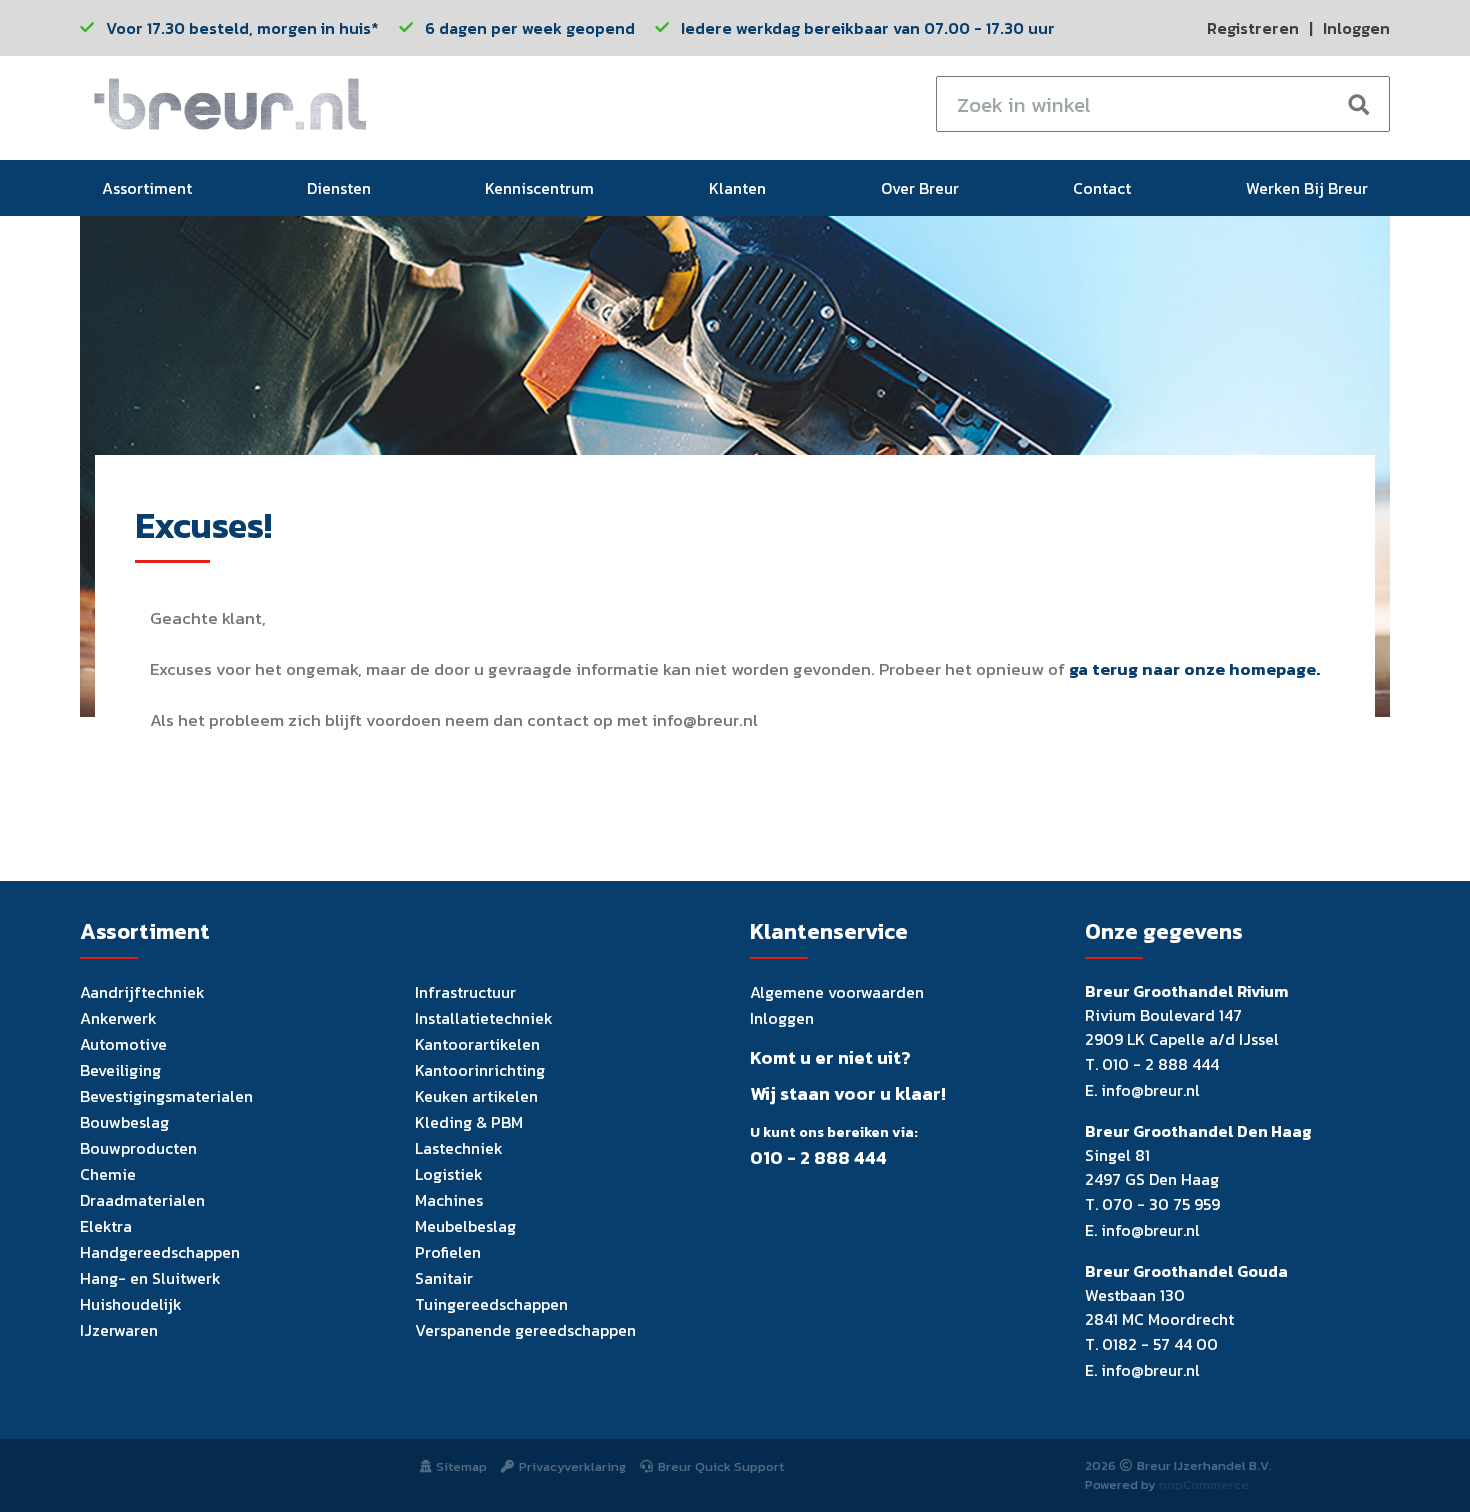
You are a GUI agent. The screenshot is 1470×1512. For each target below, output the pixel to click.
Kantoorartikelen (477, 1044)
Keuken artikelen (476, 1096)
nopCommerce (1204, 1484)
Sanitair (444, 1278)
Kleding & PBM (469, 1122)
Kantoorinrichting (480, 1070)
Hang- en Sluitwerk (150, 1278)
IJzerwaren (119, 1330)
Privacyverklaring (572, 1466)
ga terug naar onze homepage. (1194, 669)
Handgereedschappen (160, 1252)
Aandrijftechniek (142, 992)
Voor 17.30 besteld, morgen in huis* (242, 28)
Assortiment (147, 188)
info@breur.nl (1150, 1090)
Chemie (108, 1174)
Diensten (339, 188)
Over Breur (920, 188)
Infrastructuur (465, 992)
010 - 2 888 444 (818, 1158)
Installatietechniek (484, 1018)
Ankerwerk (118, 1018)
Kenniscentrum (539, 188)
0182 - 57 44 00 (1160, 1344)
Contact (1102, 188)
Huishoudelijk (131, 1304)
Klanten (737, 188)
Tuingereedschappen (491, 1304)
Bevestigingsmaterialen (166, 1096)
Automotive (123, 1044)
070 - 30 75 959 (1161, 1204)
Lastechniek (459, 1148)
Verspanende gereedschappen (525, 1330)
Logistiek (449, 1174)
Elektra (106, 1226)
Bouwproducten (138, 1148)
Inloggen (1356, 28)
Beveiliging (120, 1070)
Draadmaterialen (142, 1200)
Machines (449, 1200)
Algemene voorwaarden (837, 992)
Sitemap (461, 1466)
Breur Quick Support (721, 1466)
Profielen (448, 1252)
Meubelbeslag (465, 1226)
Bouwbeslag (124, 1122)
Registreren (1253, 28)
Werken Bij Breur (1307, 188)
